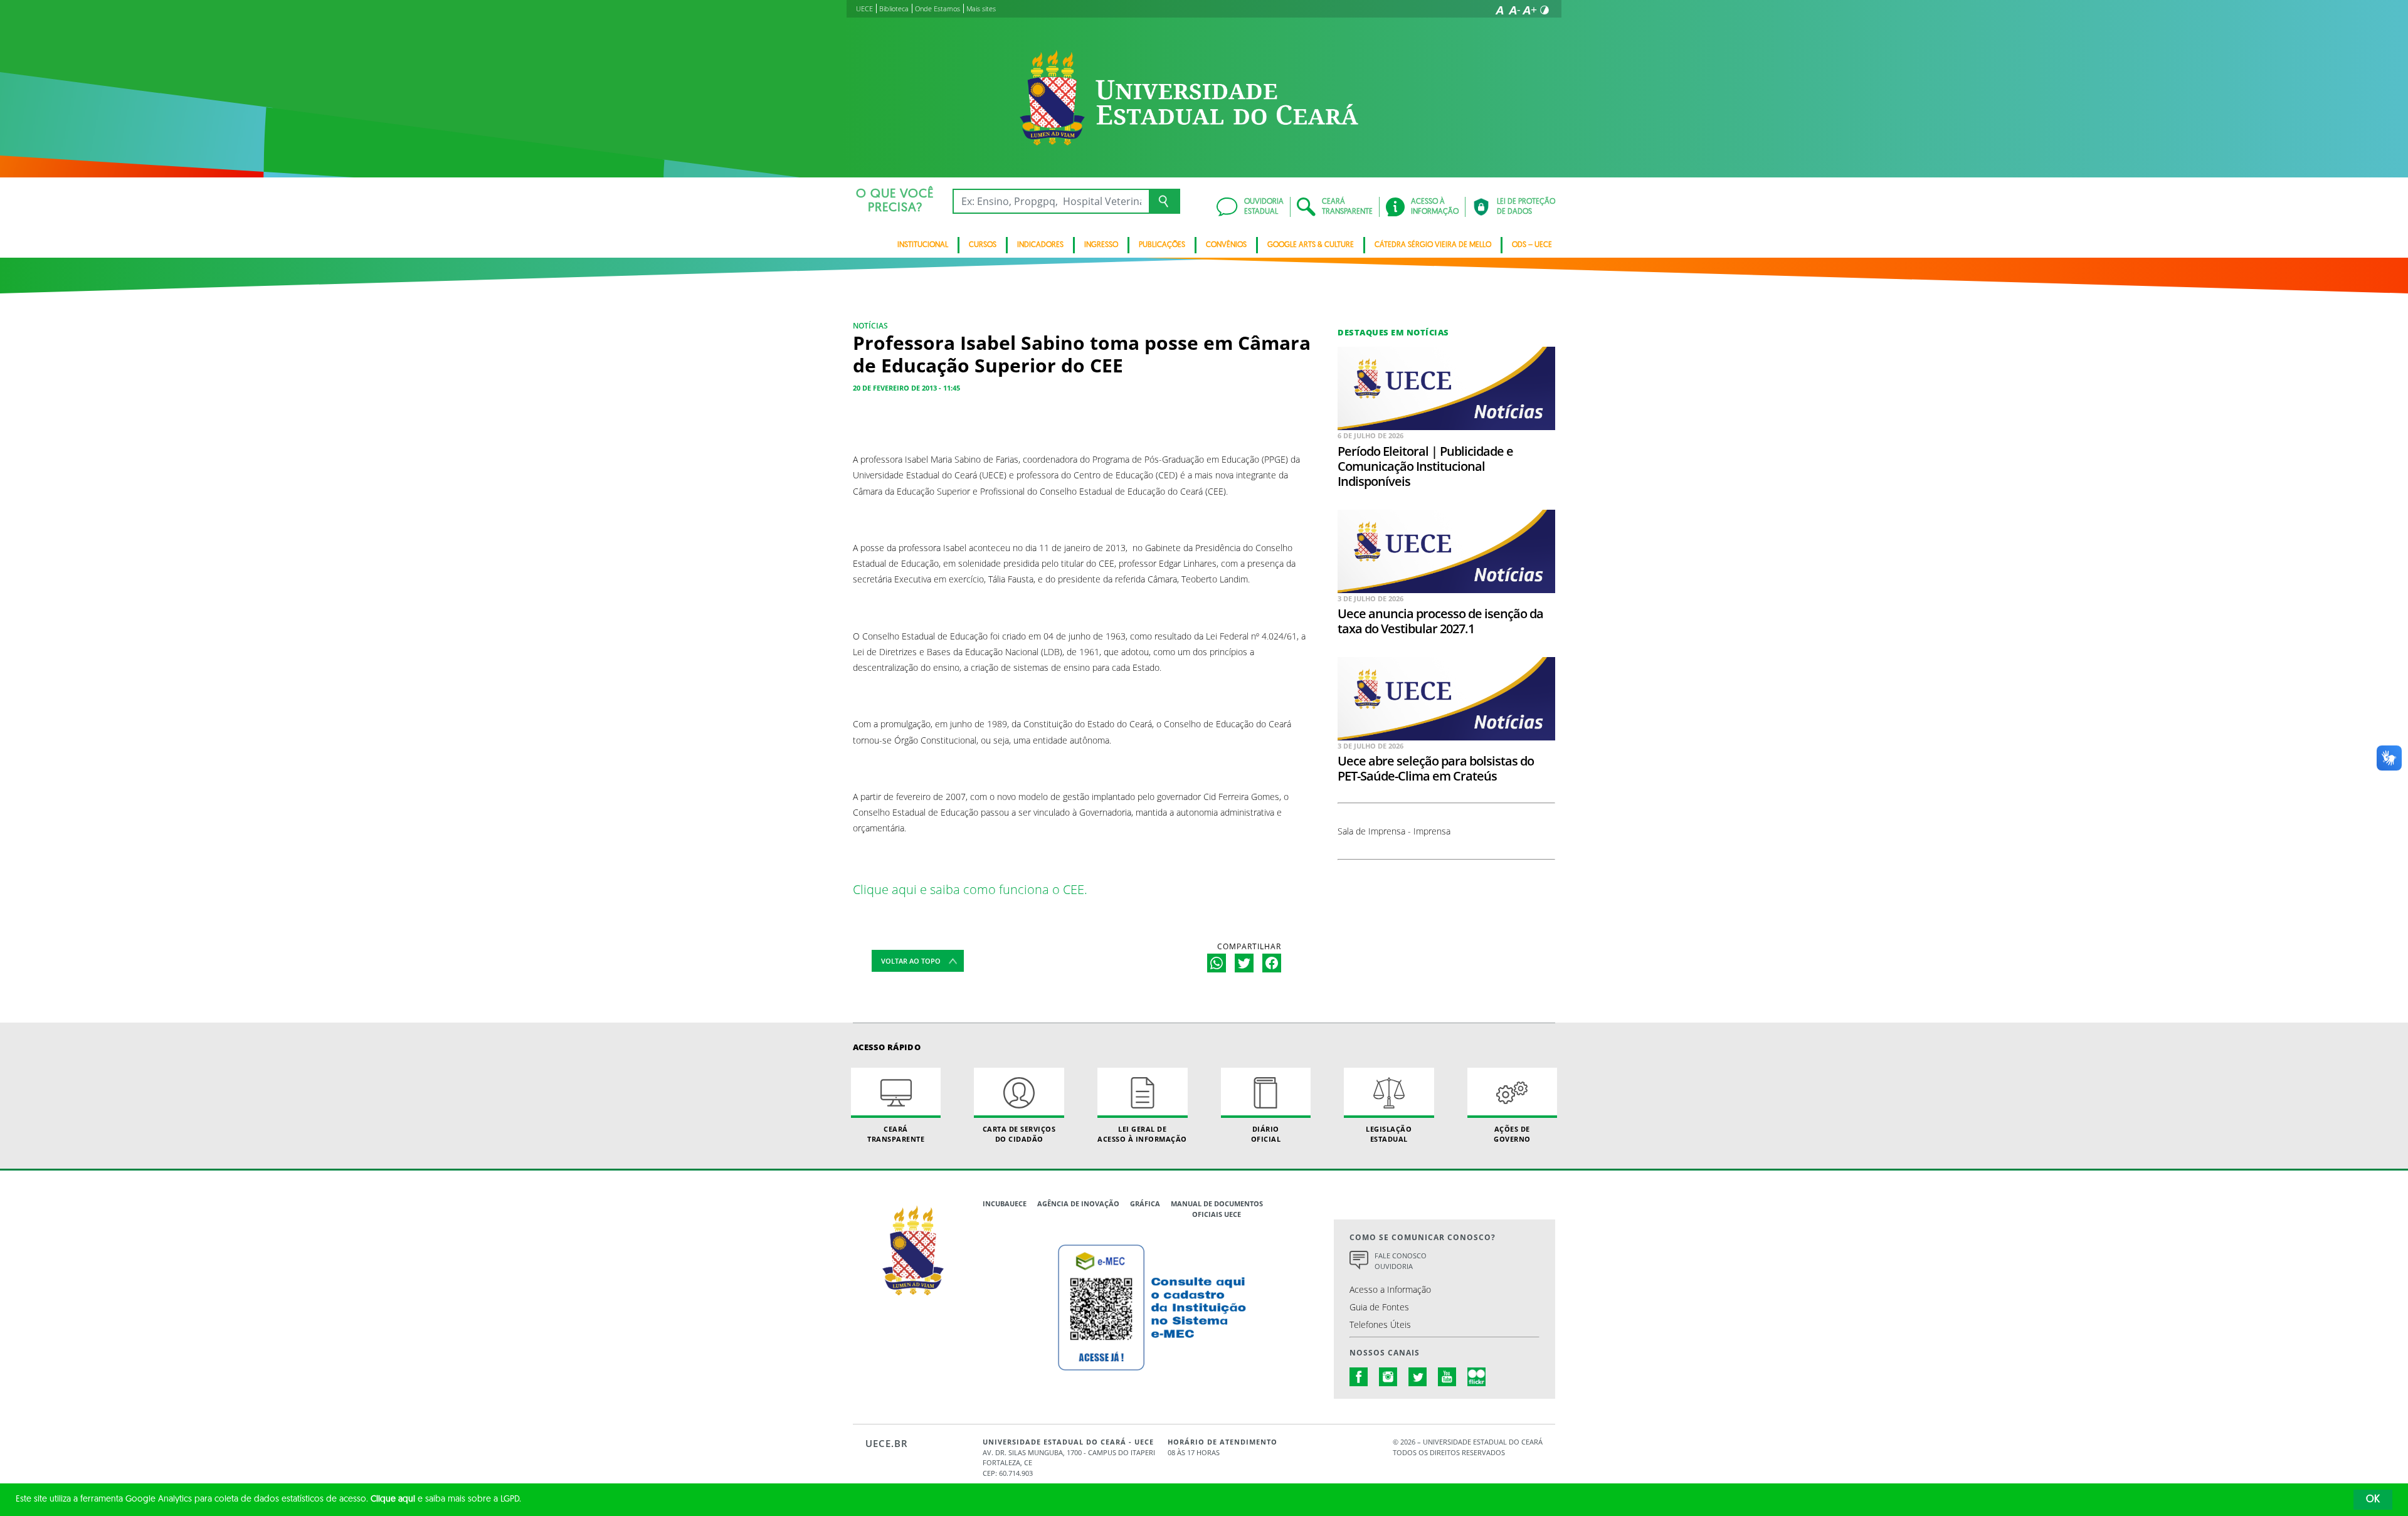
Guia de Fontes (1379, 1307)
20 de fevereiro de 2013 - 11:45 (906, 388)
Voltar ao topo (911, 961)
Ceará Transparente (896, 1134)
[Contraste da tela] (1545, 10)
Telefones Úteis (1380, 1324)
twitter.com (1418, 1377)
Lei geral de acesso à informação (1142, 1134)
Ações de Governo (1512, 1134)
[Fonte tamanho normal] (1499, 10)
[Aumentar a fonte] (1529, 10)
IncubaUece (1005, 1203)
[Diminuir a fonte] (1514, 10)
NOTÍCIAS (870, 326)
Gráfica (1145, 1203)
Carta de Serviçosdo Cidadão (1019, 1134)
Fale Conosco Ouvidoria (1401, 1261)
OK (2373, 1500)
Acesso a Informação (1390, 1289)
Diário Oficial (1266, 1134)
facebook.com (1359, 1377)
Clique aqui (393, 1499)
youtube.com (1447, 1377)
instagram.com (1388, 1377)
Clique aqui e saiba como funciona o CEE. (970, 889)
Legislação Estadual (1389, 1134)
